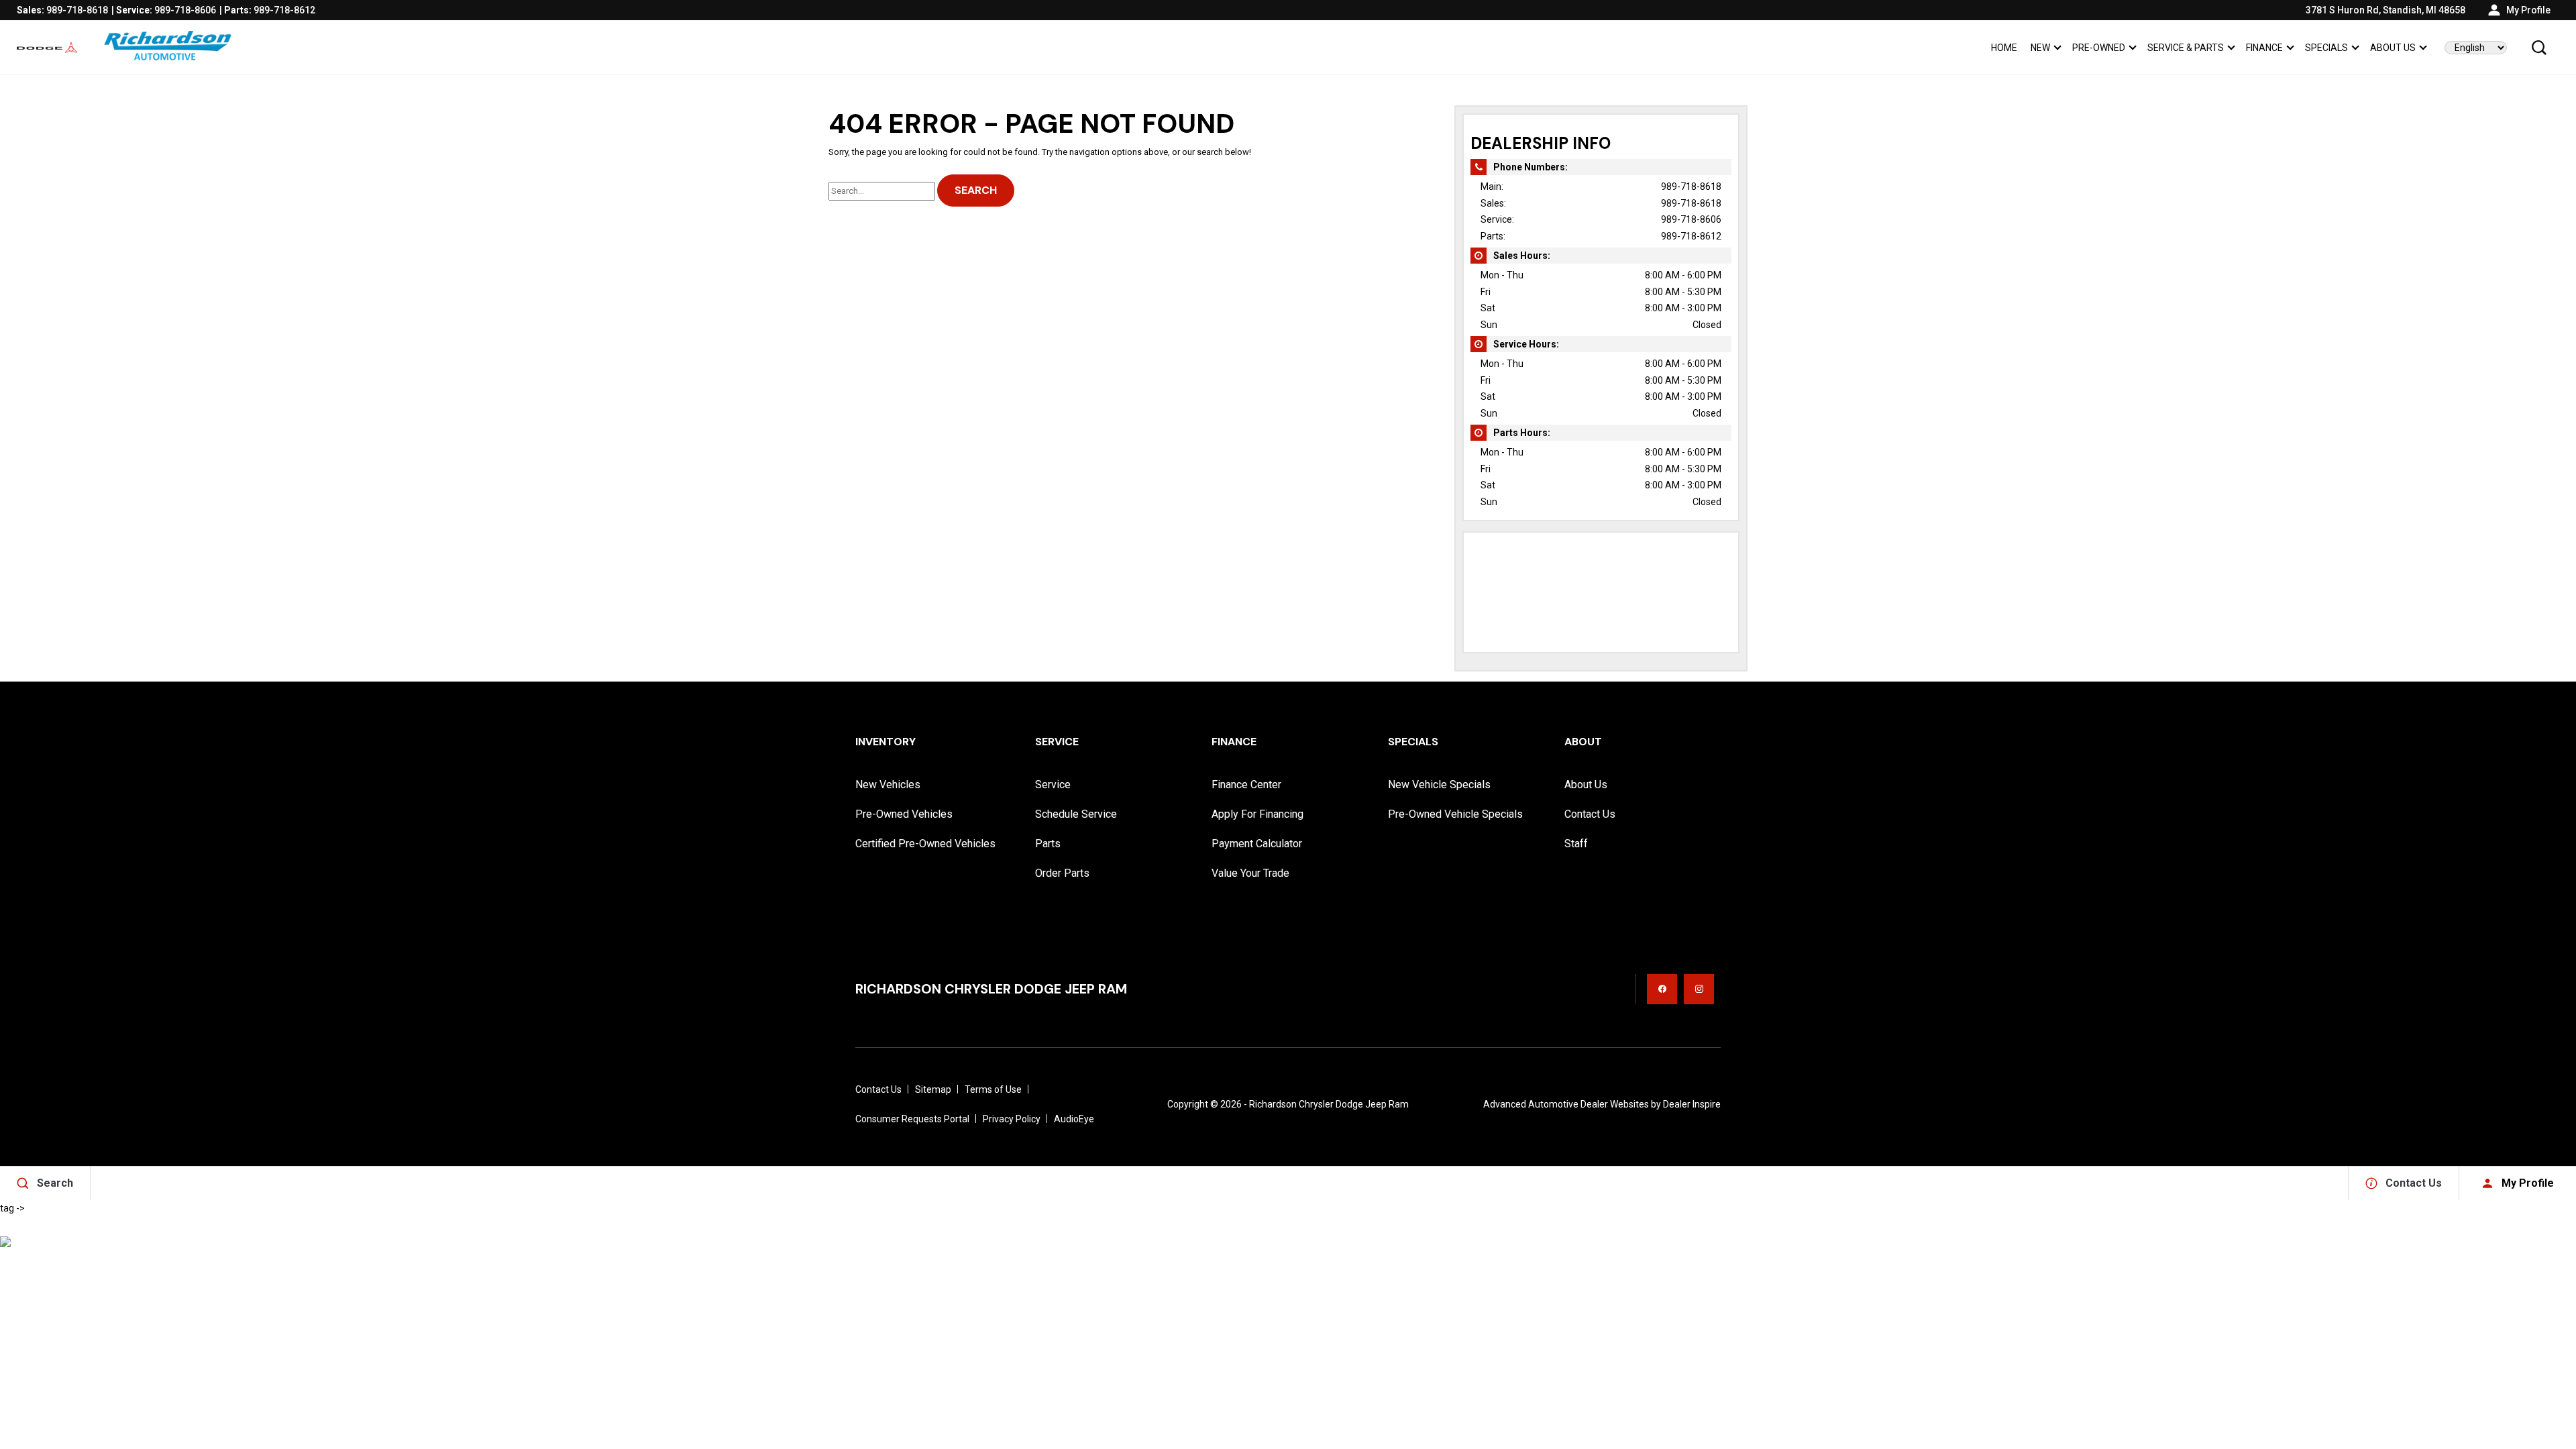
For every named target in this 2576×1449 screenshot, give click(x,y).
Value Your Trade (1250, 873)
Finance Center (1246, 785)
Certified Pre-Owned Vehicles (925, 844)
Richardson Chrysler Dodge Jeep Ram (1329, 1104)
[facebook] (1662, 989)
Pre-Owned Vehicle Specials (1455, 814)
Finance (2264, 48)
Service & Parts (2186, 48)
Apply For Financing (1257, 814)
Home (2004, 48)
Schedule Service (1076, 814)
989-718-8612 (1691, 236)
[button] (2539, 48)
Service (1053, 785)
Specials (2326, 48)
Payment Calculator (1257, 844)
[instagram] (1699, 989)
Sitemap (933, 1089)
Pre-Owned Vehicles (904, 814)
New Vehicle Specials (1439, 785)
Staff (1576, 844)
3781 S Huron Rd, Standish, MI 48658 (2385, 10)
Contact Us (1590, 814)
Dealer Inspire (1692, 1104)
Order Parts (1062, 873)
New (2040, 48)
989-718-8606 (1691, 219)
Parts (1048, 844)
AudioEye (1074, 1119)
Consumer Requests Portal (912, 1119)
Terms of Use (993, 1089)
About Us (2393, 48)
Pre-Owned (2099, 48)
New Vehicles (888, 785)
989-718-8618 (1691, 186)
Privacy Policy (1012, 1119)
